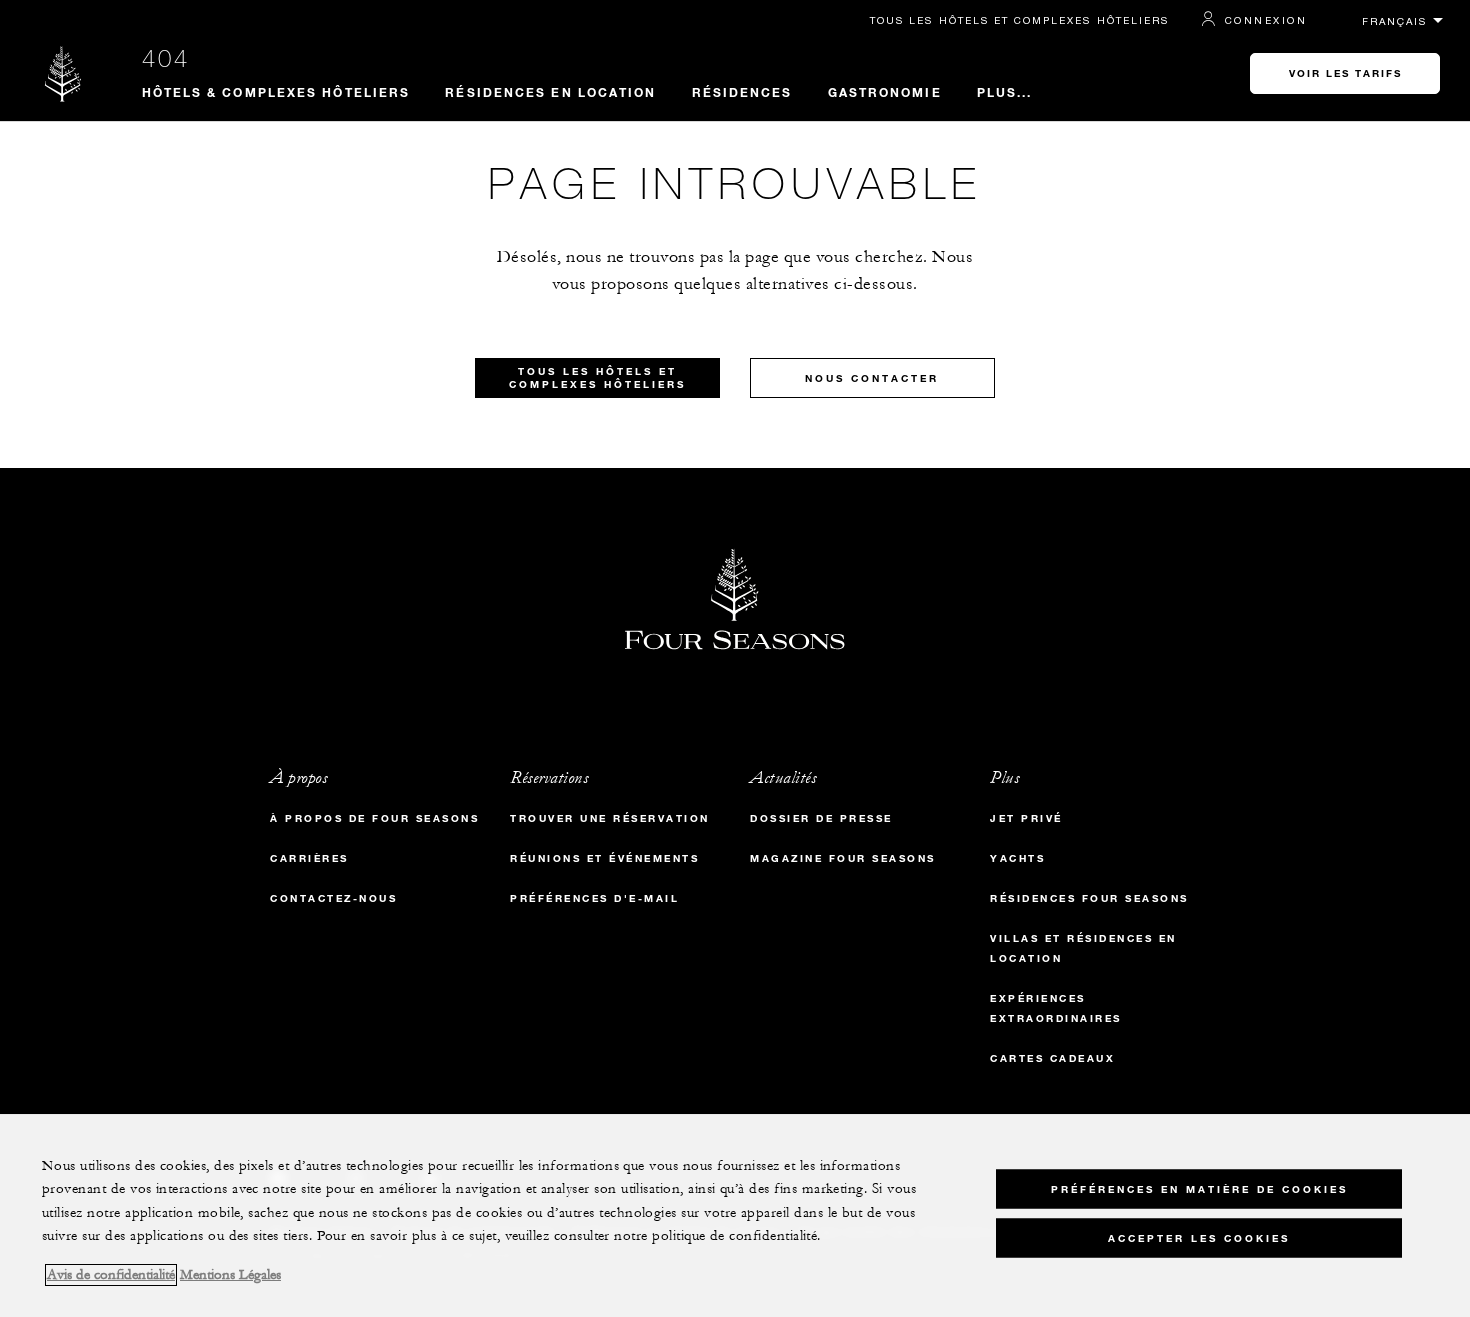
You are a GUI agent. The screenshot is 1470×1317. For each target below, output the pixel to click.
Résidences (742, 92)
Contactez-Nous (333, 898)
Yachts (1017, 858)
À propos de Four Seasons (374, 818)
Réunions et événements (604, 858)
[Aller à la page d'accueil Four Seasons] (63, 73)
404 (166, 58)
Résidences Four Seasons (1089, 898)
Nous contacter (872, 378)
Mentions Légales (230, 1275)
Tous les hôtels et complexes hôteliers (1019, 20)
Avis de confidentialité (111, 1275)
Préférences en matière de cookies (1199, 1188)
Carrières (309, 858)
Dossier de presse (821, 818)
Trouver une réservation (610, 818)
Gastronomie (885, 92)
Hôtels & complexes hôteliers (276, 92)
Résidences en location (550, 92)
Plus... (1005, 92)
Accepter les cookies (1199, 1237)
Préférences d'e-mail (594, 898)
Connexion (1266, 20)
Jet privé (1026, 818)
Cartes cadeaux (1052, 1058)
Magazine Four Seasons (843, 858)
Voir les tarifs (1345, 73)
